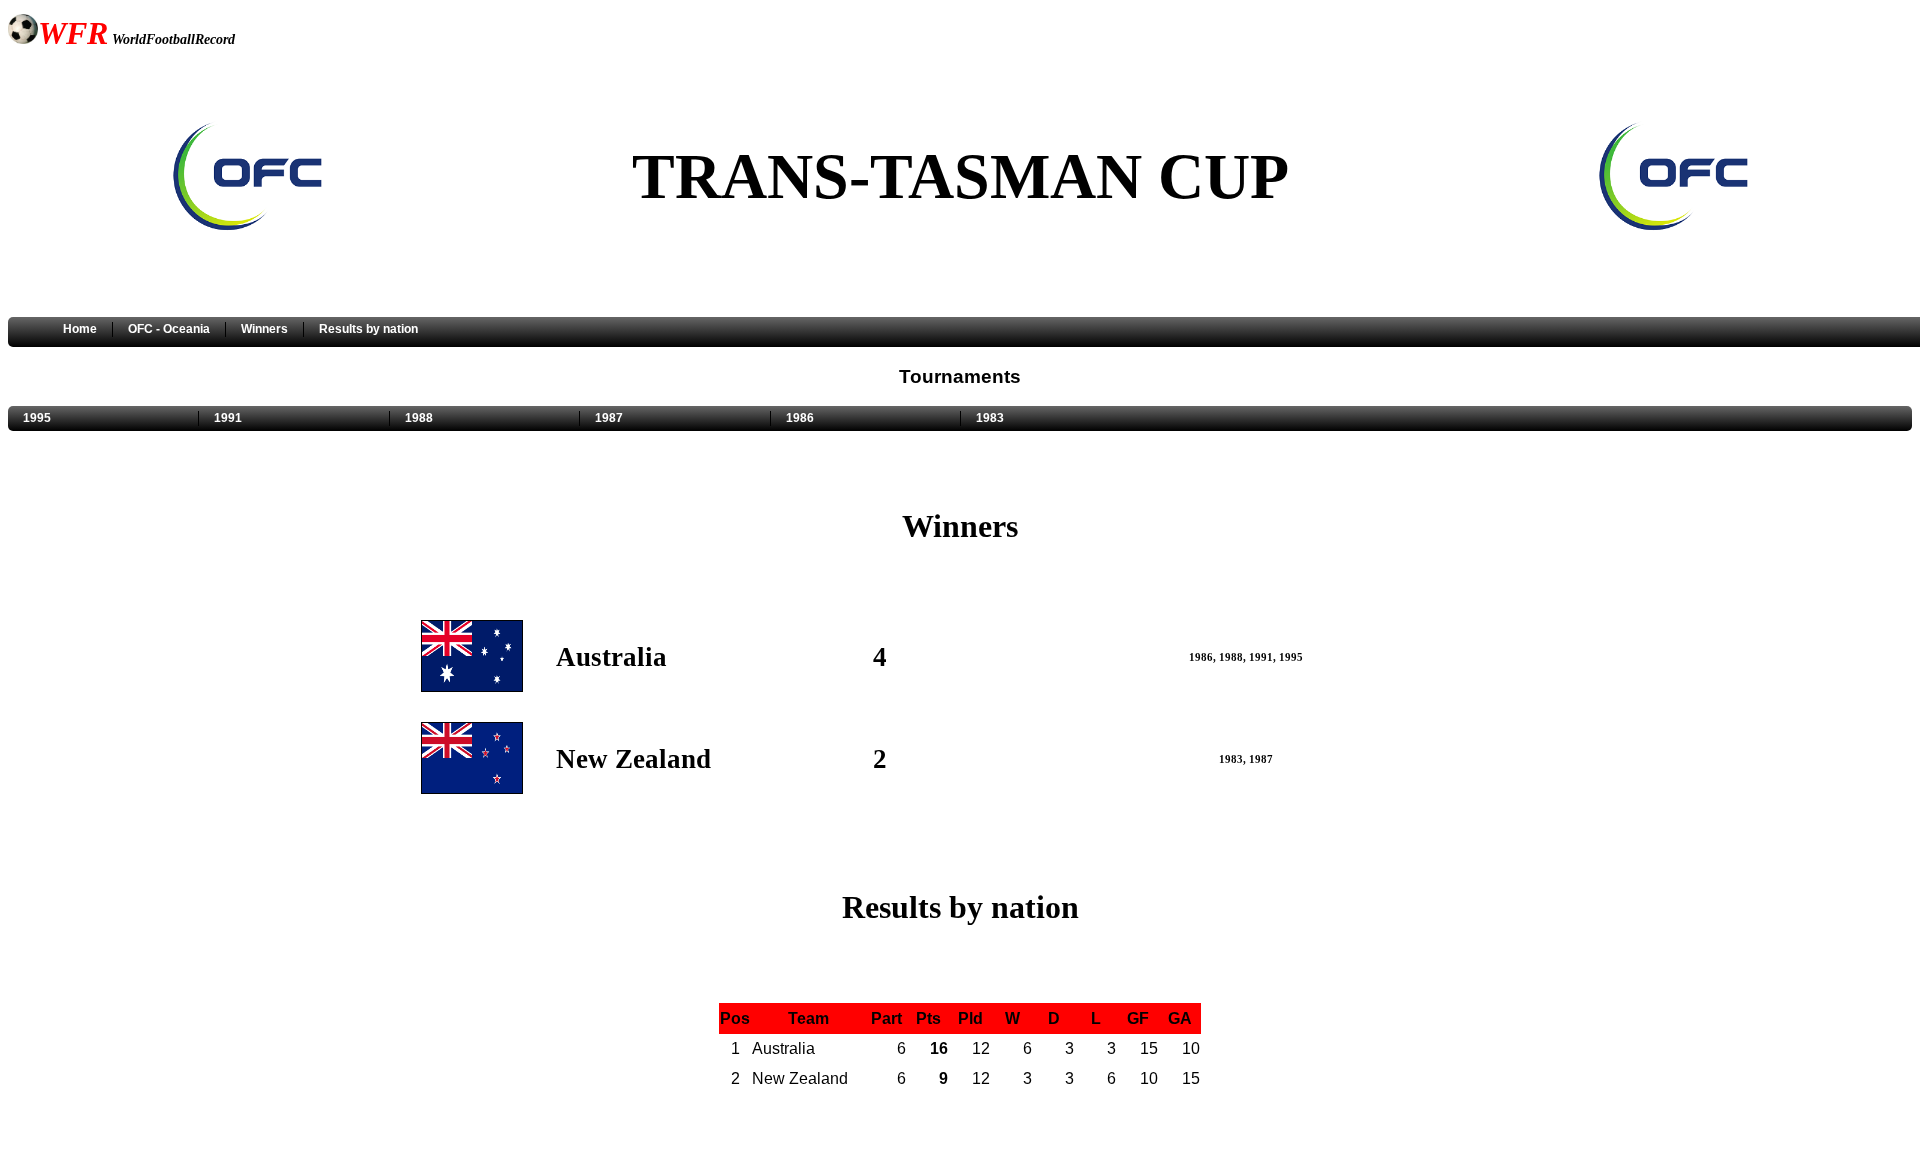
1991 (228, 418)
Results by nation (368, 329)
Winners (264, 329)
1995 (37, 418)
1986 (800, 418)
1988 (419, 418)
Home (80, 329)
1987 (609, 418)
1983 (990, 418)
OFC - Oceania (169, 329)
